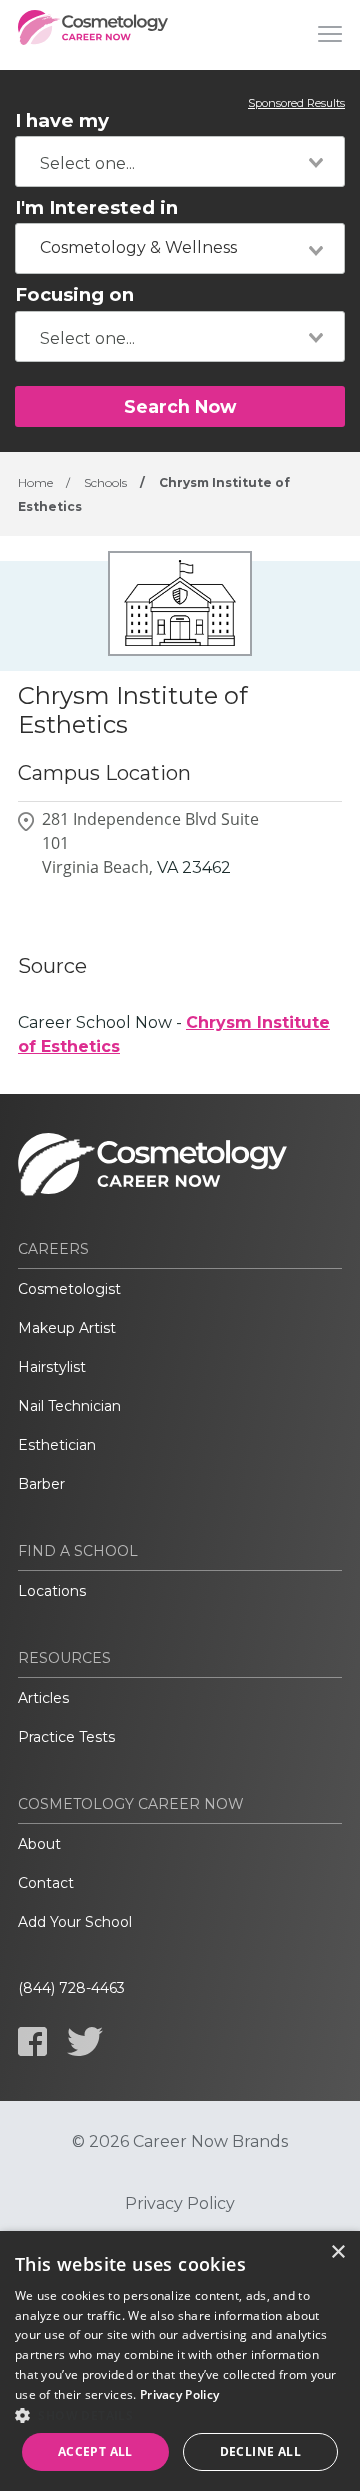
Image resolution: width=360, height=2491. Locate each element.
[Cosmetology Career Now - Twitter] (85, 2041)
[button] (180, 2415)
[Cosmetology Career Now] (93, 35)
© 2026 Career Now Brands (180, 2142)
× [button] (337, 2252)
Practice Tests (66, 1737)
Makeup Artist (67, 1328)
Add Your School (75, 1922)
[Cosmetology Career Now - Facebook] (32, 2041)
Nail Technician (69, 1406)
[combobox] (180, 161)
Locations (52, 1591)
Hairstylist (52, 1367)
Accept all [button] (95, 2451)
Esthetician (57, 1445)
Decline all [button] (260, 2451)
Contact (46, 1883)
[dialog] (180, 2361)
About (39, 1844)
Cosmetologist (69, 1289)
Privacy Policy (180, 2204)
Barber (41, 1484)
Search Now (180, 406)
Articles (43, 1698)
